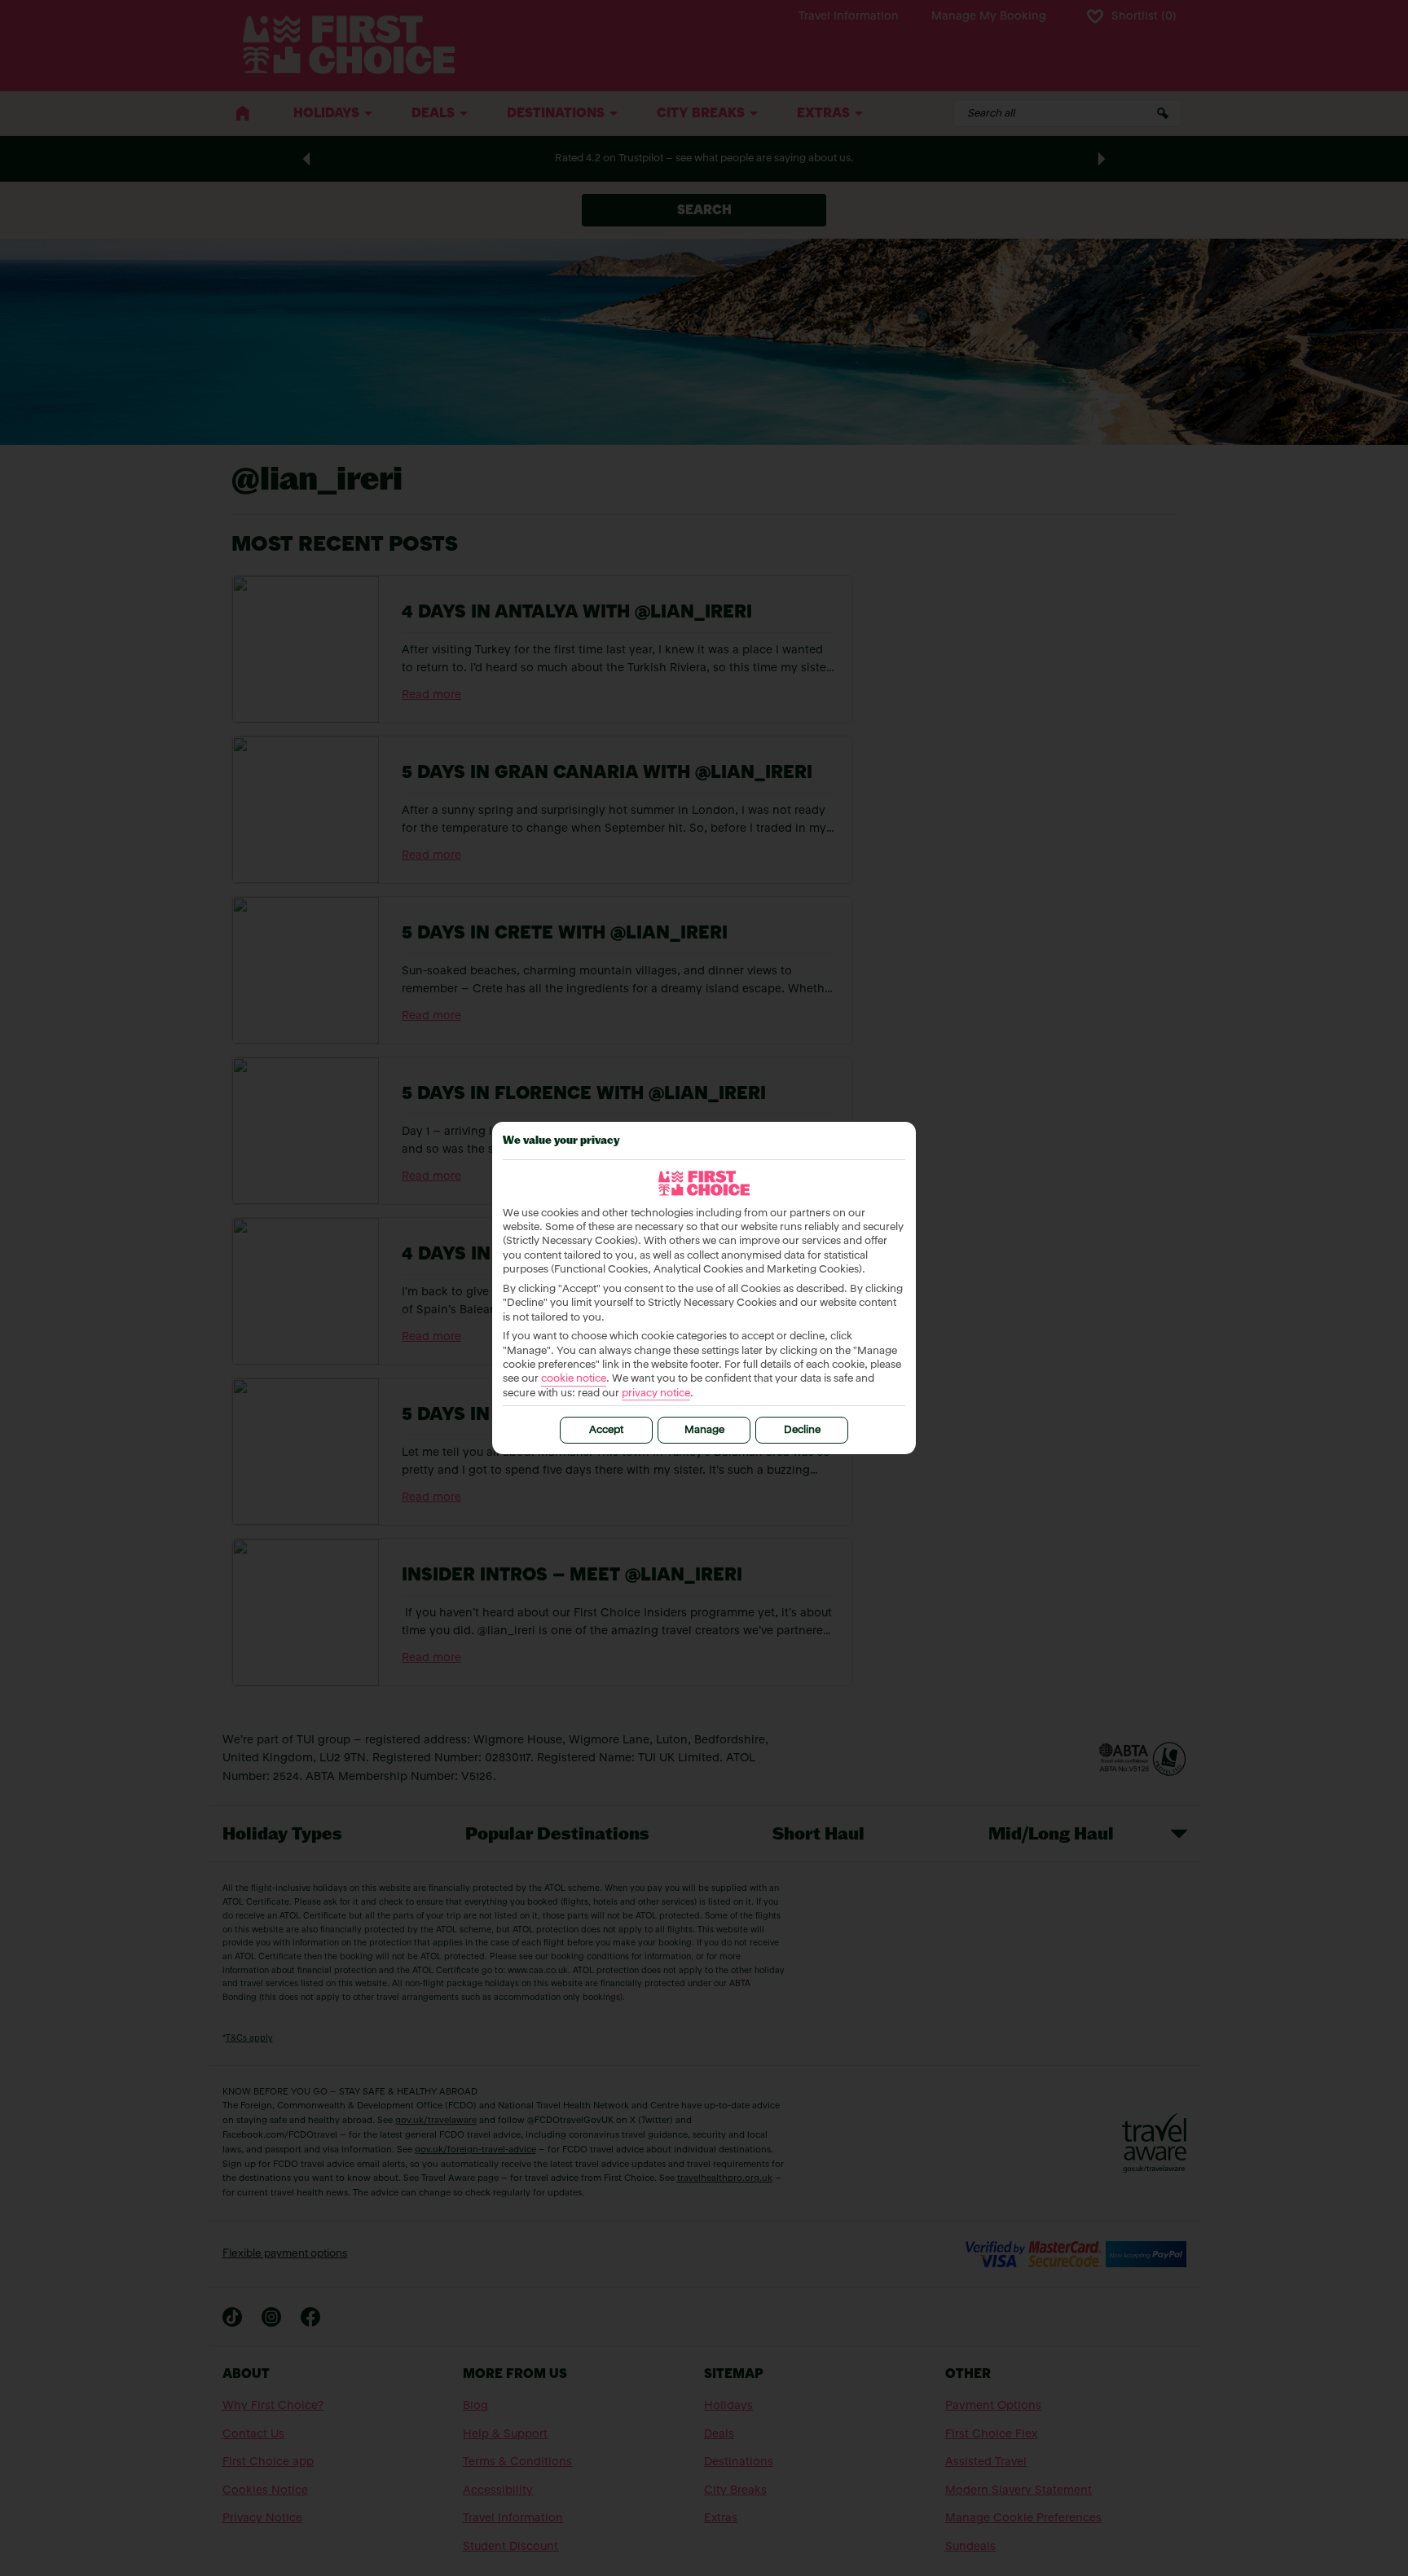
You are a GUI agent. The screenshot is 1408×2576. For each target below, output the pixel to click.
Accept (606, 1430)
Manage (704, 1430)
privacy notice (656, 1394)
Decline (802, 1430)
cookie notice (574, 1379)
